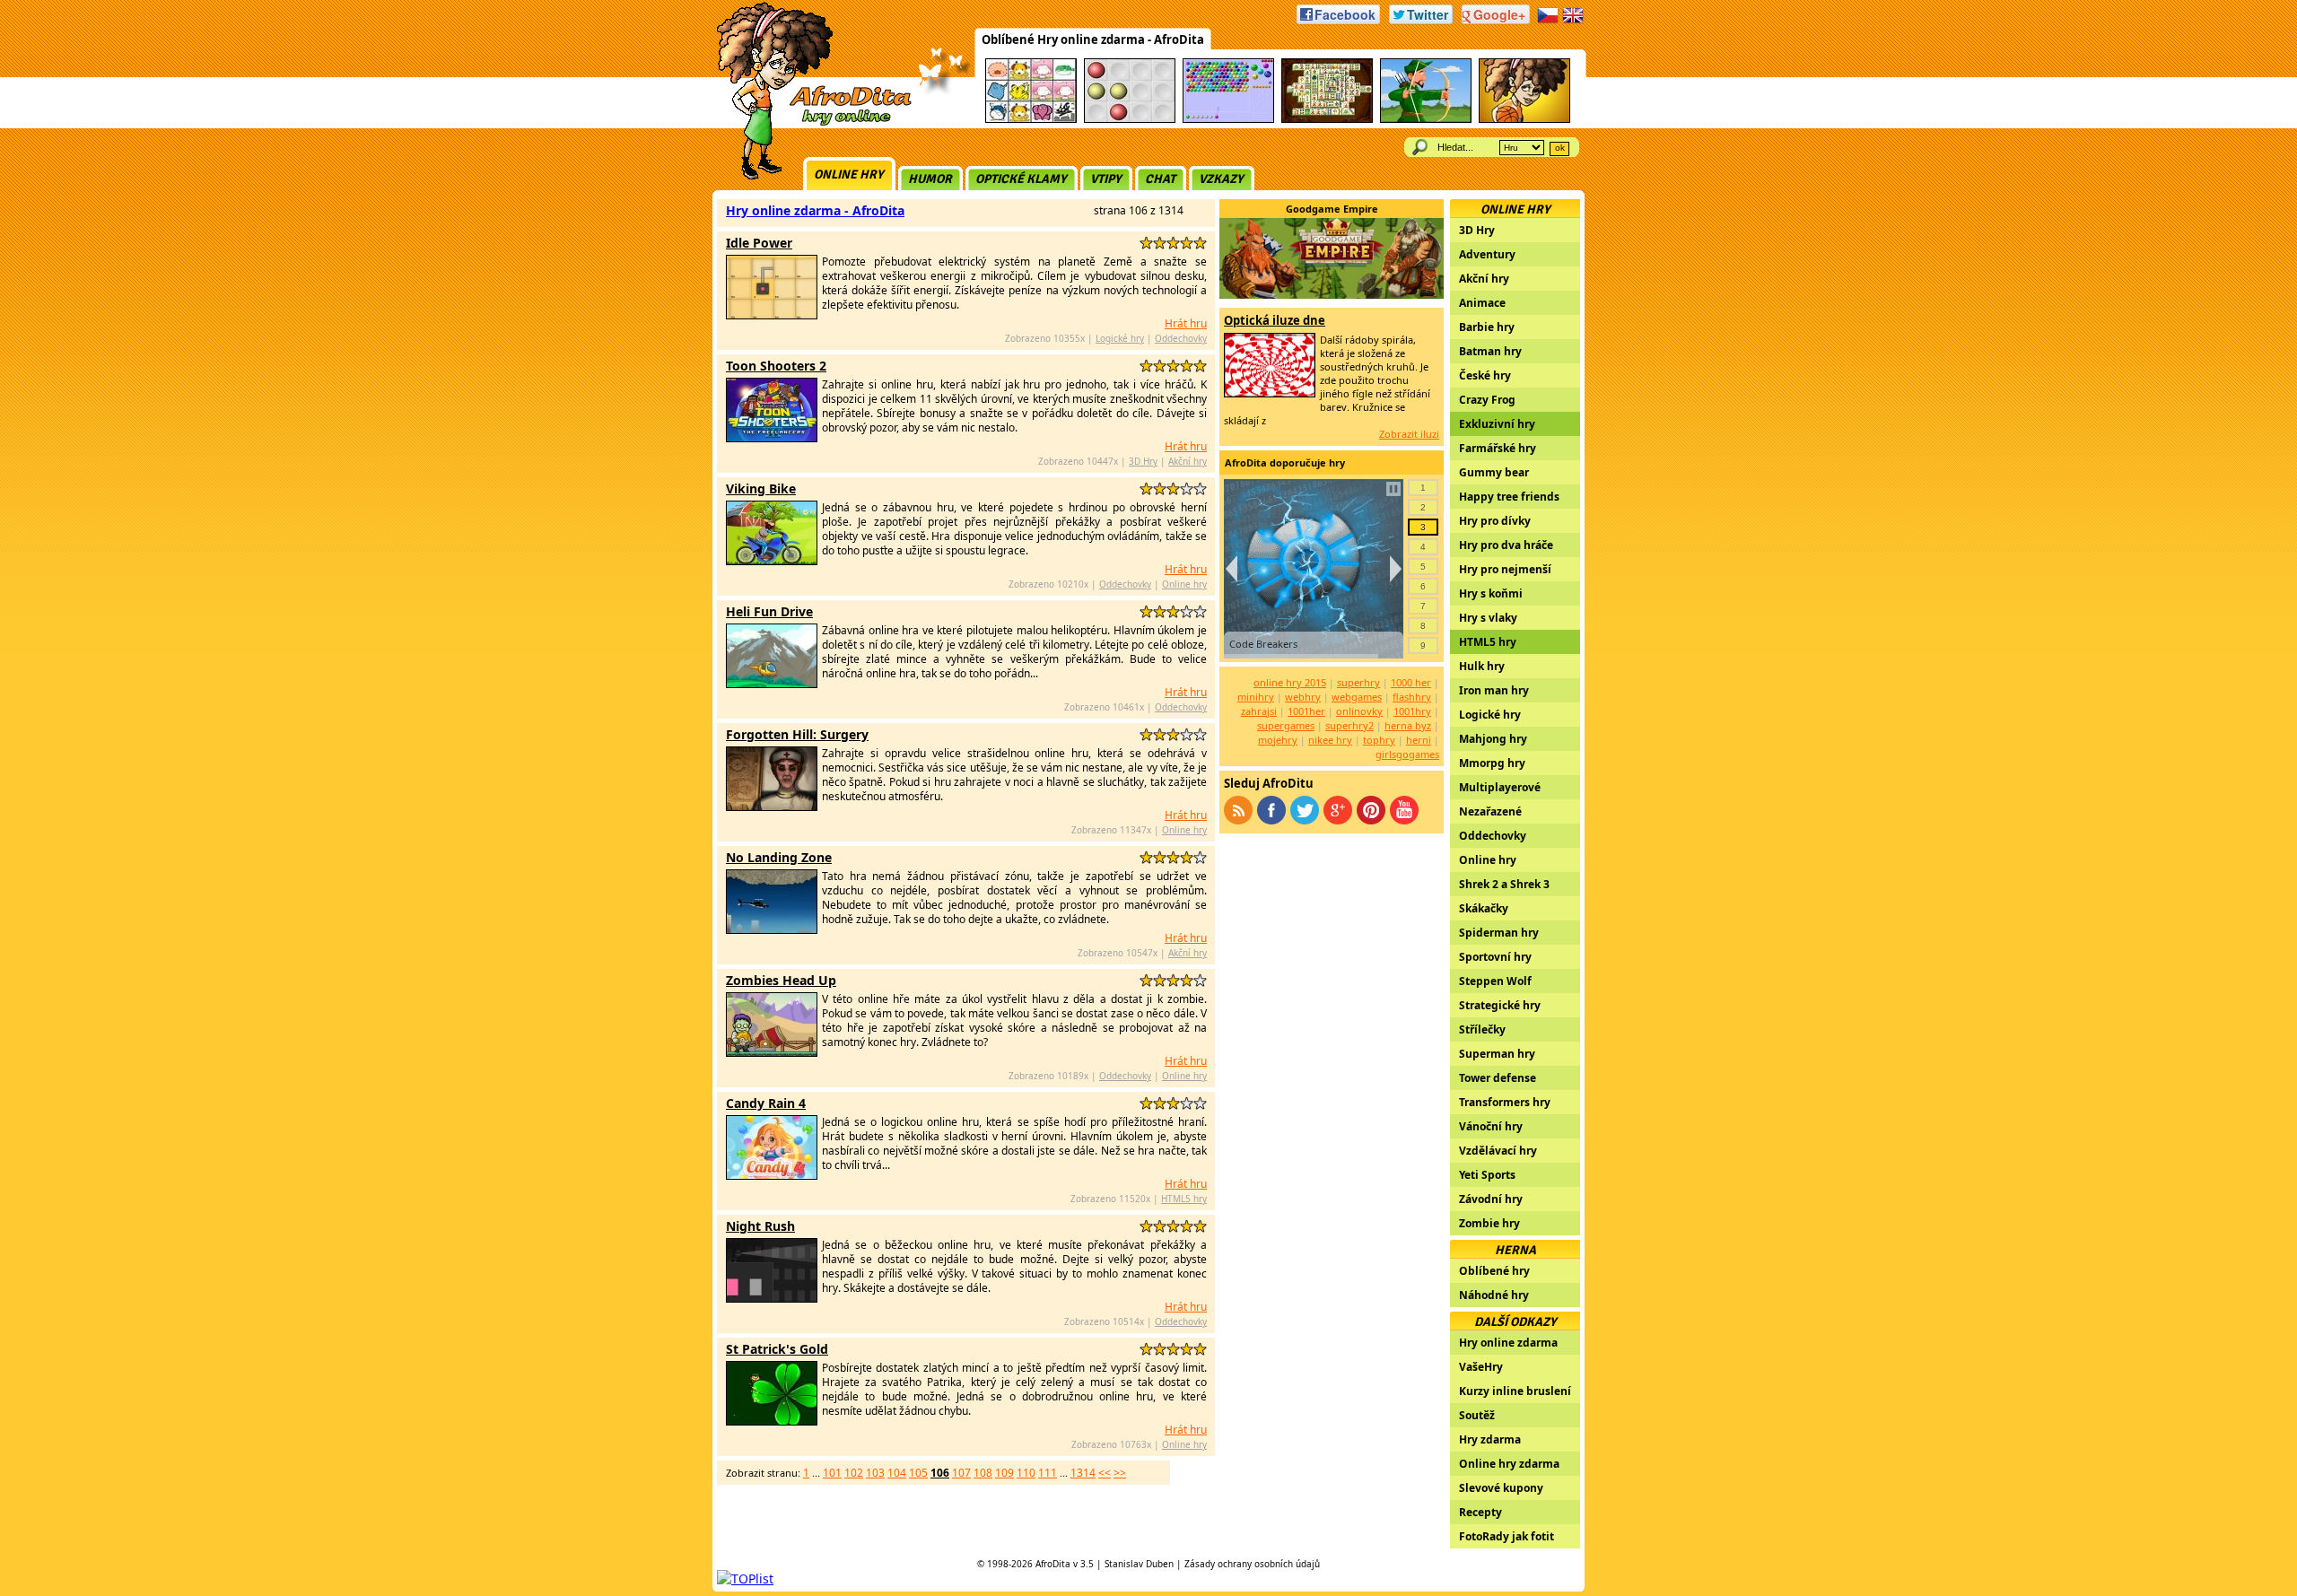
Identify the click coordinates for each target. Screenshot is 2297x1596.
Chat (1160, 179)
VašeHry (1481, 1367)
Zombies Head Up (781, 980)
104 (897, 1473)
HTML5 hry (1184, 1199)
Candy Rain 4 (766, 1103)
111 (1048, 1473)
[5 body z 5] (1200, 243)
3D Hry (1143, 461)
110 (1026, 1473)
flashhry (1412, 697)
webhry (1303, 697)
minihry (1256, 697)
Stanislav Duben (1139, 1564)
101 (832, 1473)
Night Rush (760, 1226)
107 (961, 1473)
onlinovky (1359, 711)
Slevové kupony (1501, 1488)
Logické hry (1120, 338)
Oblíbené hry (1494, 1271)
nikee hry (1330, 740)
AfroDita (1053, 1564)
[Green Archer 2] (1426, 120)
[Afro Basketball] (1524, 120)
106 (940, 1473)
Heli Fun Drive (769, 611)
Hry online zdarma (1508, 1343)
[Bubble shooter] (1228, 120)
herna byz (1408, 725)
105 (918, 1473)
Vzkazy (1221, 179)
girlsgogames (1407, 754)
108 (983, 1473)
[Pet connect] (1031, 120)
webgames (1357, 697)
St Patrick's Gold (777, 1349)
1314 (1083, 1473)
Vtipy (1106, 179)
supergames (1286, 725)
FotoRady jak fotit (1507, 1536)
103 (875, 1473)
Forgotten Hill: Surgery (797, 734)
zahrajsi (1259, 711)
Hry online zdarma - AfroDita (815, 210)
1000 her (1411, 682)
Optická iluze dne (1275, 320)
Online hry (849, 174)
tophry (1379, 740)
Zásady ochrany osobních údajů (1252, 1564)
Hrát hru (1186, 323)
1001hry (1412, 711)
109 (1004, 1473)
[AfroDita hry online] (808, 123)
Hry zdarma (1490, 1439)
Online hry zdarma (1509, 1464)
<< (1105, 1473)
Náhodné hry (1494, 1295)
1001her (1306, 711)
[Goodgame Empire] (1332, 294)
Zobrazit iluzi (1409, 434)
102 (854, 1473)
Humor (930, 179)
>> (1120, 1473)
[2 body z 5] (1160, 243)
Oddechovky (1181, 338)
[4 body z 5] (1187, 243)
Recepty (1480, 1512)
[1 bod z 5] (1146, 243)
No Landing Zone (779, 857)
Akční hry (1188, 461)
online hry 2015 (1290, 682)
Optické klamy (1021, 179)
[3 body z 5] (1173, 243)
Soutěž (1477, 1415)
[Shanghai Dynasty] (1327, 120)
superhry (1358, 682)
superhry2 (1349, 725)
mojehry (1278, 740)
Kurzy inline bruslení (1515, 1391)
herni (1419, 740)
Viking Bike (761, 488)
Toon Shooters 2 (776, 366)
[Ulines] (1130, 120)
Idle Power (759, 243)
